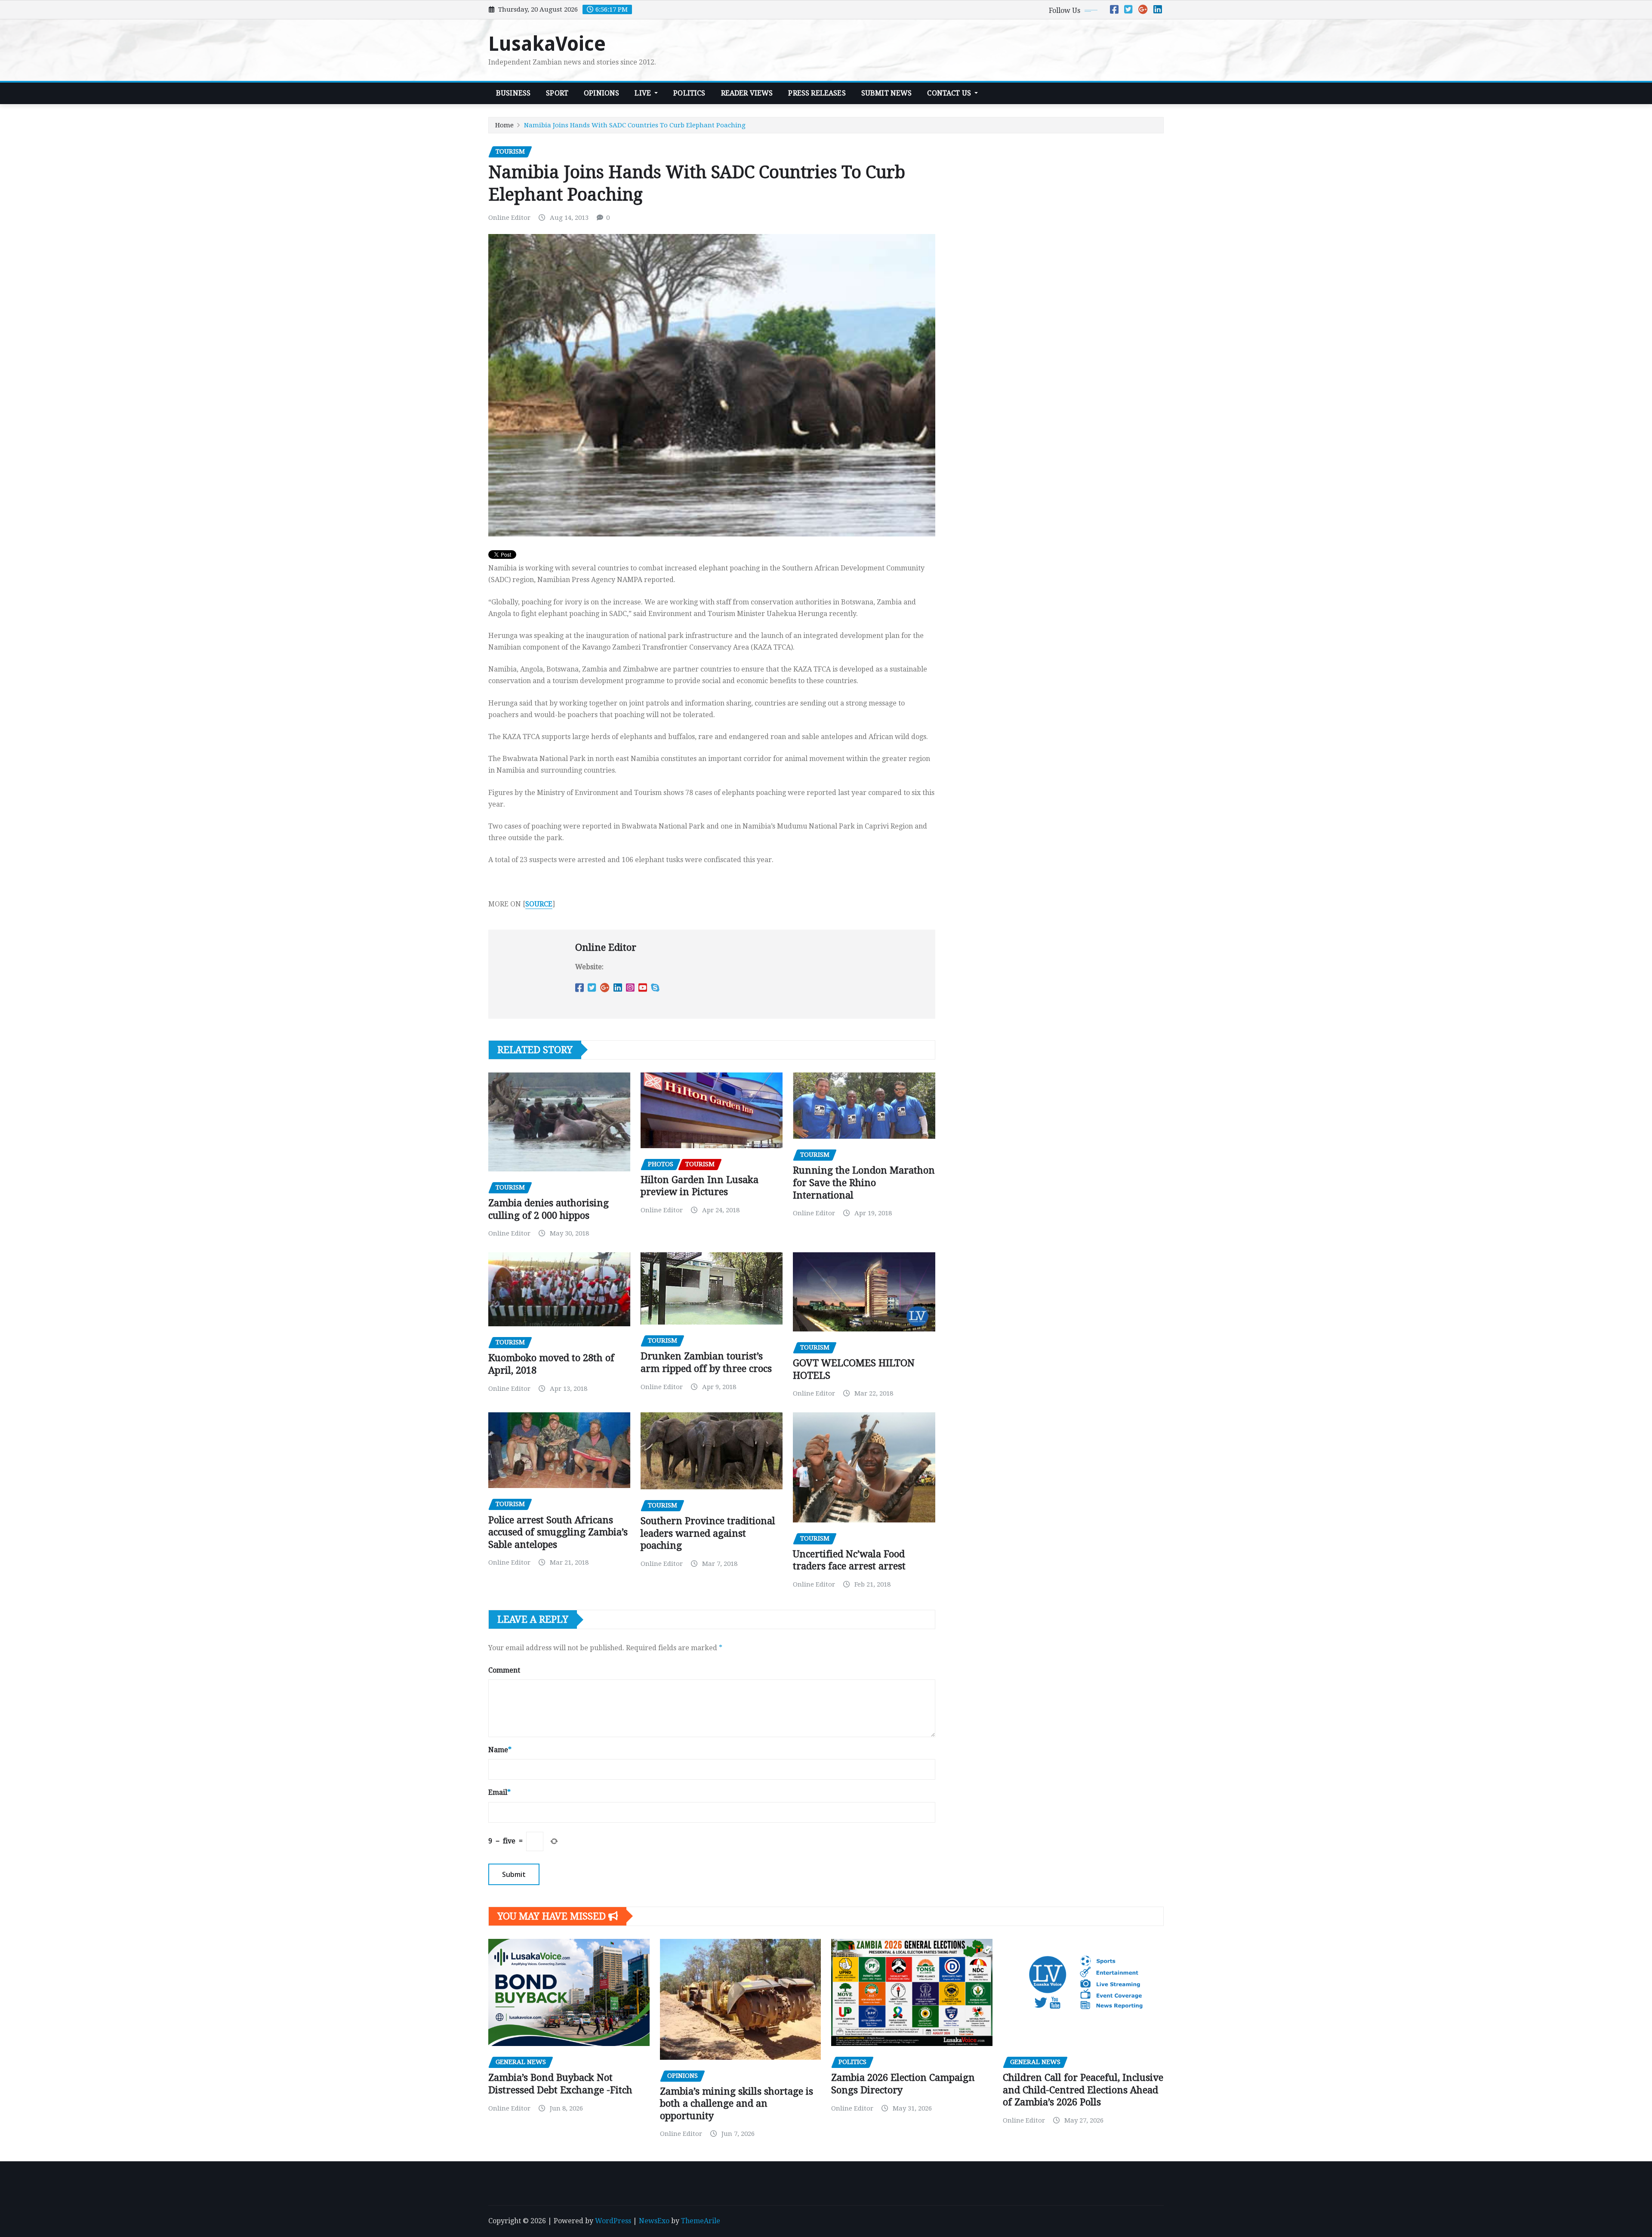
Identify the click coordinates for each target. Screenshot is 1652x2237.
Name (500, 1750)
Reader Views (747, 93)
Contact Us (950, 93)
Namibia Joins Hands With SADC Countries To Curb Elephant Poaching (635, 125)
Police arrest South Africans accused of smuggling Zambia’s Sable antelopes (558, 1532)
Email (499, 1792)
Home (504, 125)
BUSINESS (513, 93)
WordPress (613, 2221)
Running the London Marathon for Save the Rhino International (864, 1183)
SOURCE (539, 904)
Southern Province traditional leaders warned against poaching (708, 1533)
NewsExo (654, 2221)
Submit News (887, 93)
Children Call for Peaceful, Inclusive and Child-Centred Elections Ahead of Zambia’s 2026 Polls (1083, 2090)
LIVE (644, 93)
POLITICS (689, 93)
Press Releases (817, 93)
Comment (504, 1670)
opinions (601, 93)
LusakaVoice (547, 44)
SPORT (557, 93)
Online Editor (509, 218)
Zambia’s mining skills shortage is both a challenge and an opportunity (737, 2104)
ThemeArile (701, 2221)
